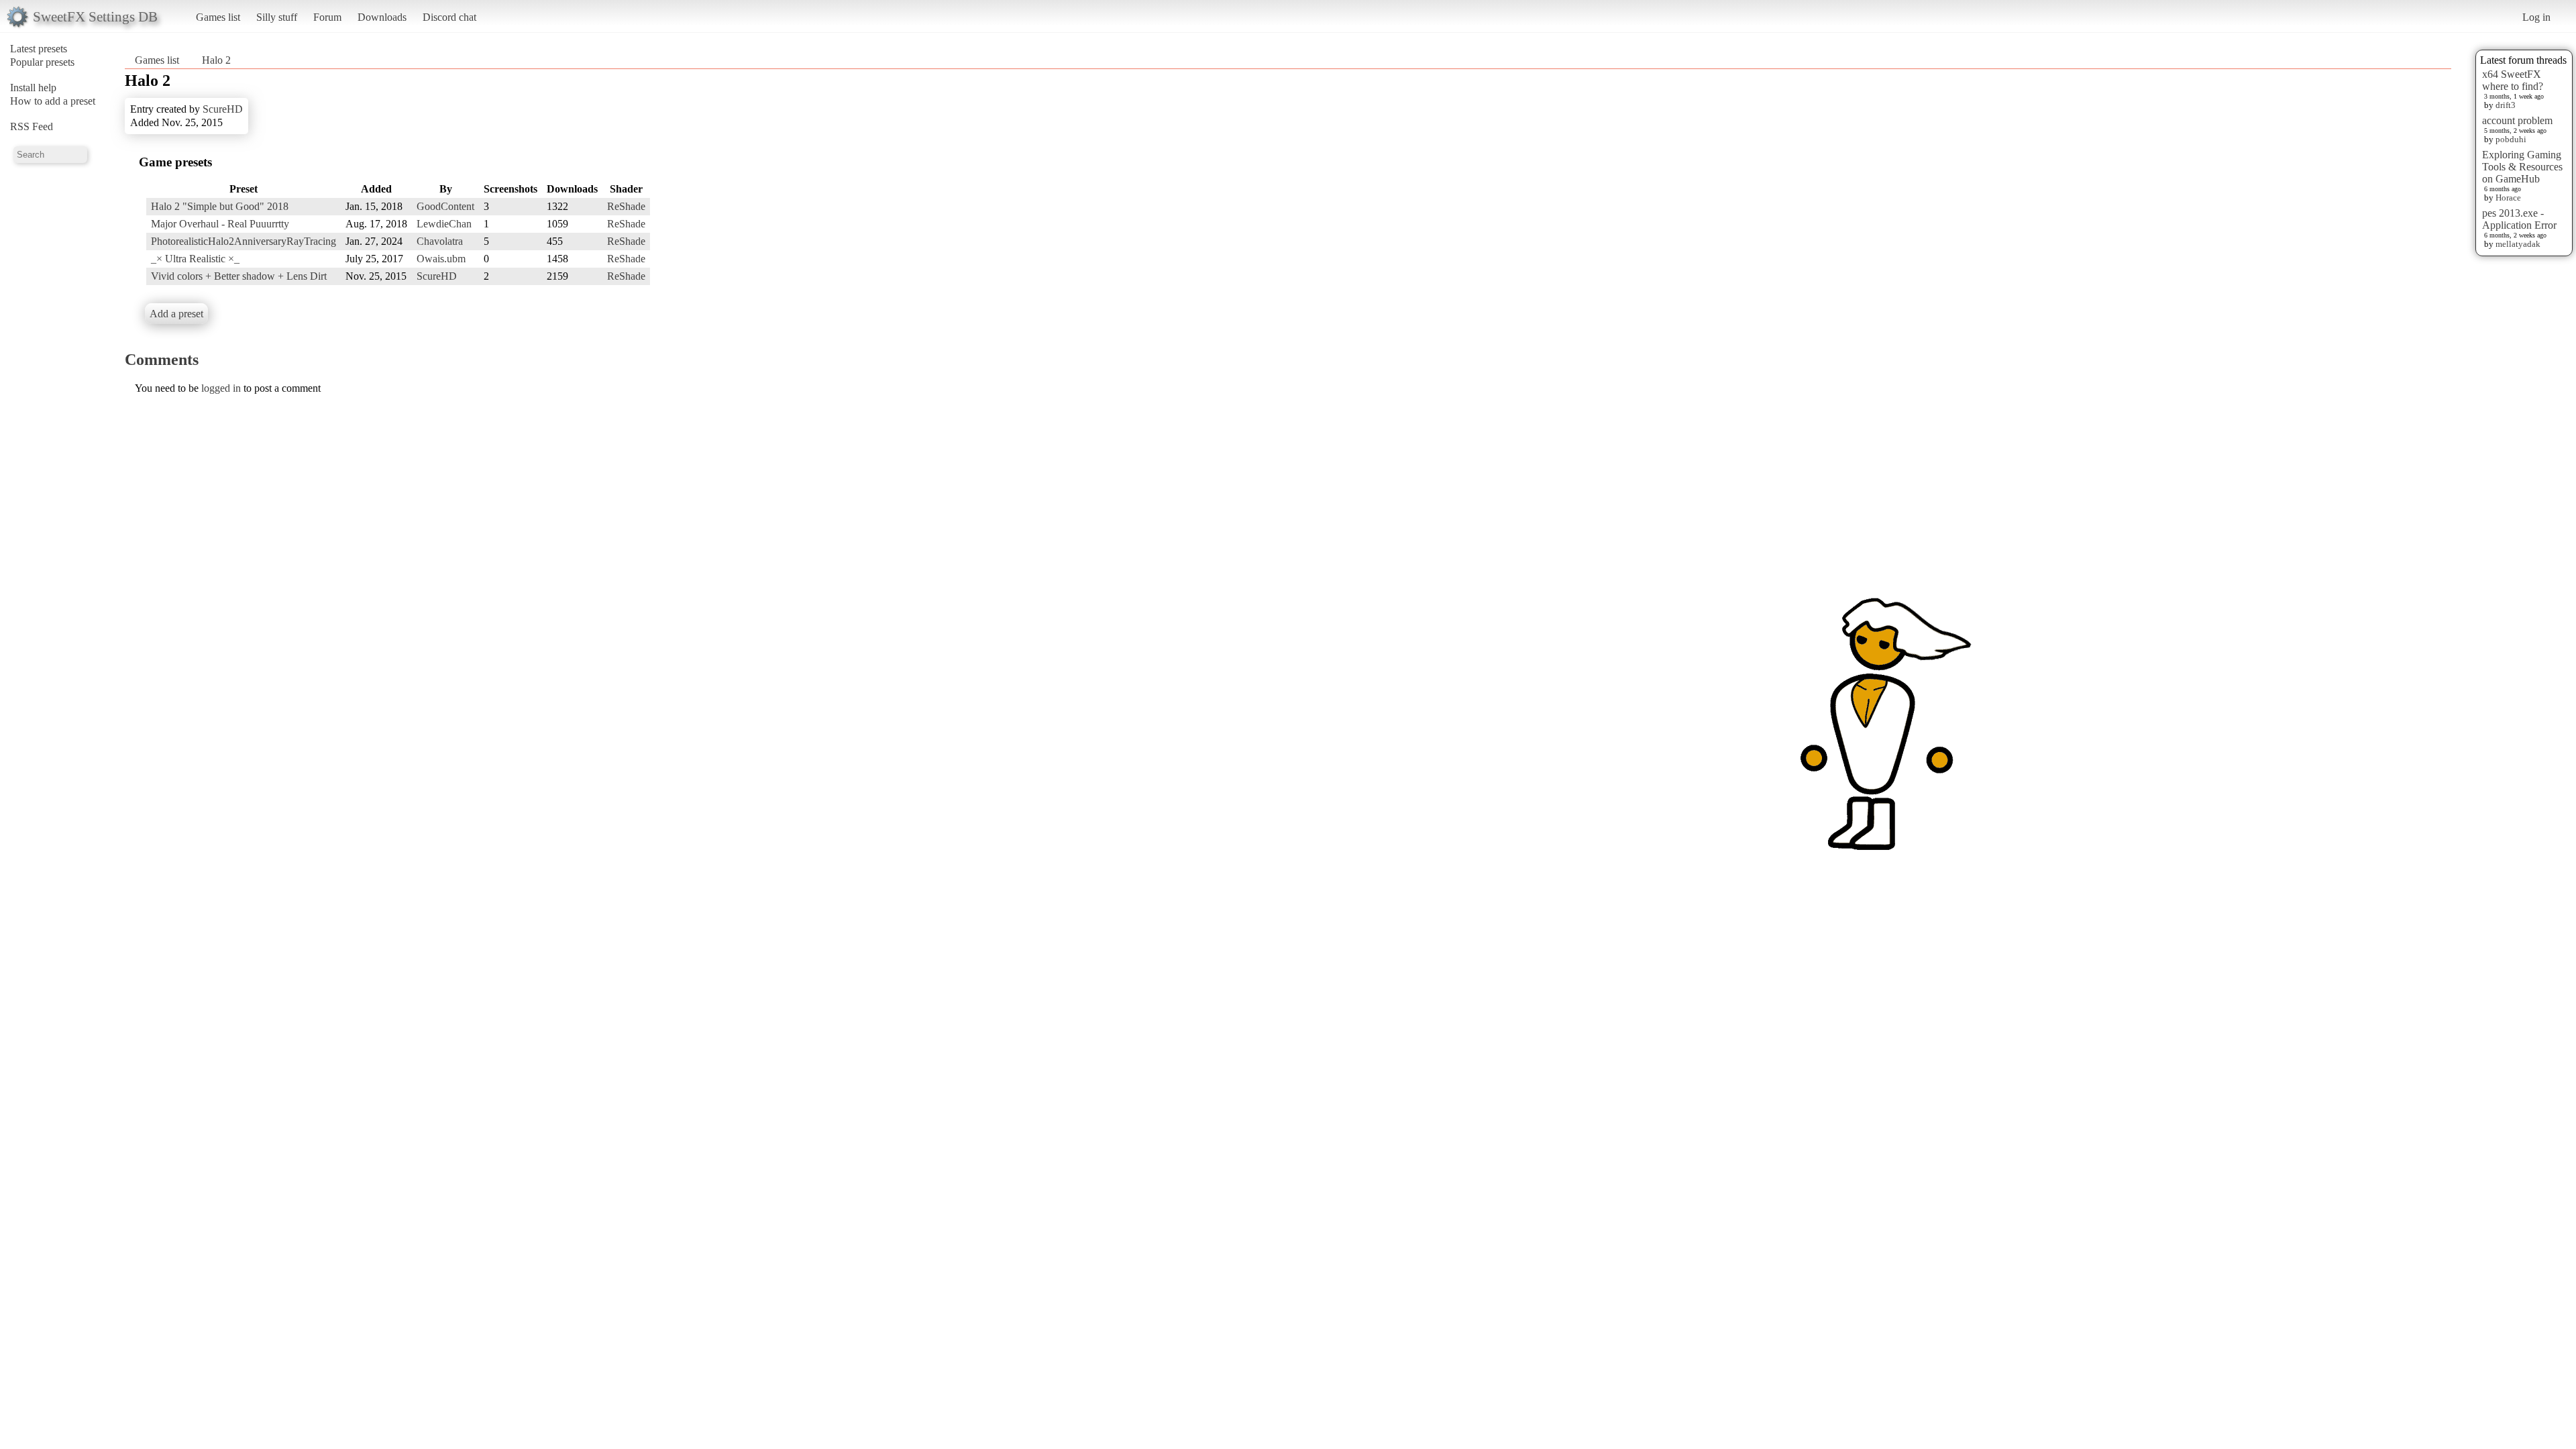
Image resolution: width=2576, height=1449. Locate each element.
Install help (33, 88)
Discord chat (449, 17)
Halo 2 (216, 60)
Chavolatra (440, 241)
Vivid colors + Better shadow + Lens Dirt (239, 276)
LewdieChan (444, 224)
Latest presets (39, 49)
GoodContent (445, 206)
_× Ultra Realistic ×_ (195, 259)
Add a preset (176, 314)
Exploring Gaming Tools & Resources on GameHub (2522, 167)
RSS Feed (32, 126)
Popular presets (42, 62)
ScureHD (223, 109)
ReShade (626, 206)
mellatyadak (2518, 244)
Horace (2508, 198)
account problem (2517, 120)
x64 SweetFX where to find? (2513, 80)
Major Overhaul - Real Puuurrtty (220, 224)
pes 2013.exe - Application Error (2519, 219)
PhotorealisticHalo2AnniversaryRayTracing (244, 241)
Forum (327, 17)
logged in (221, 388)
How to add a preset (53, 101)
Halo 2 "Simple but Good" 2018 (220, 206)
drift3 (2506, 105)
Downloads (382, 17)
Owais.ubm (441, 259)
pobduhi (2511, 139)
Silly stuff (277, 17)
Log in (2536, 17)
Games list (218, 17)
